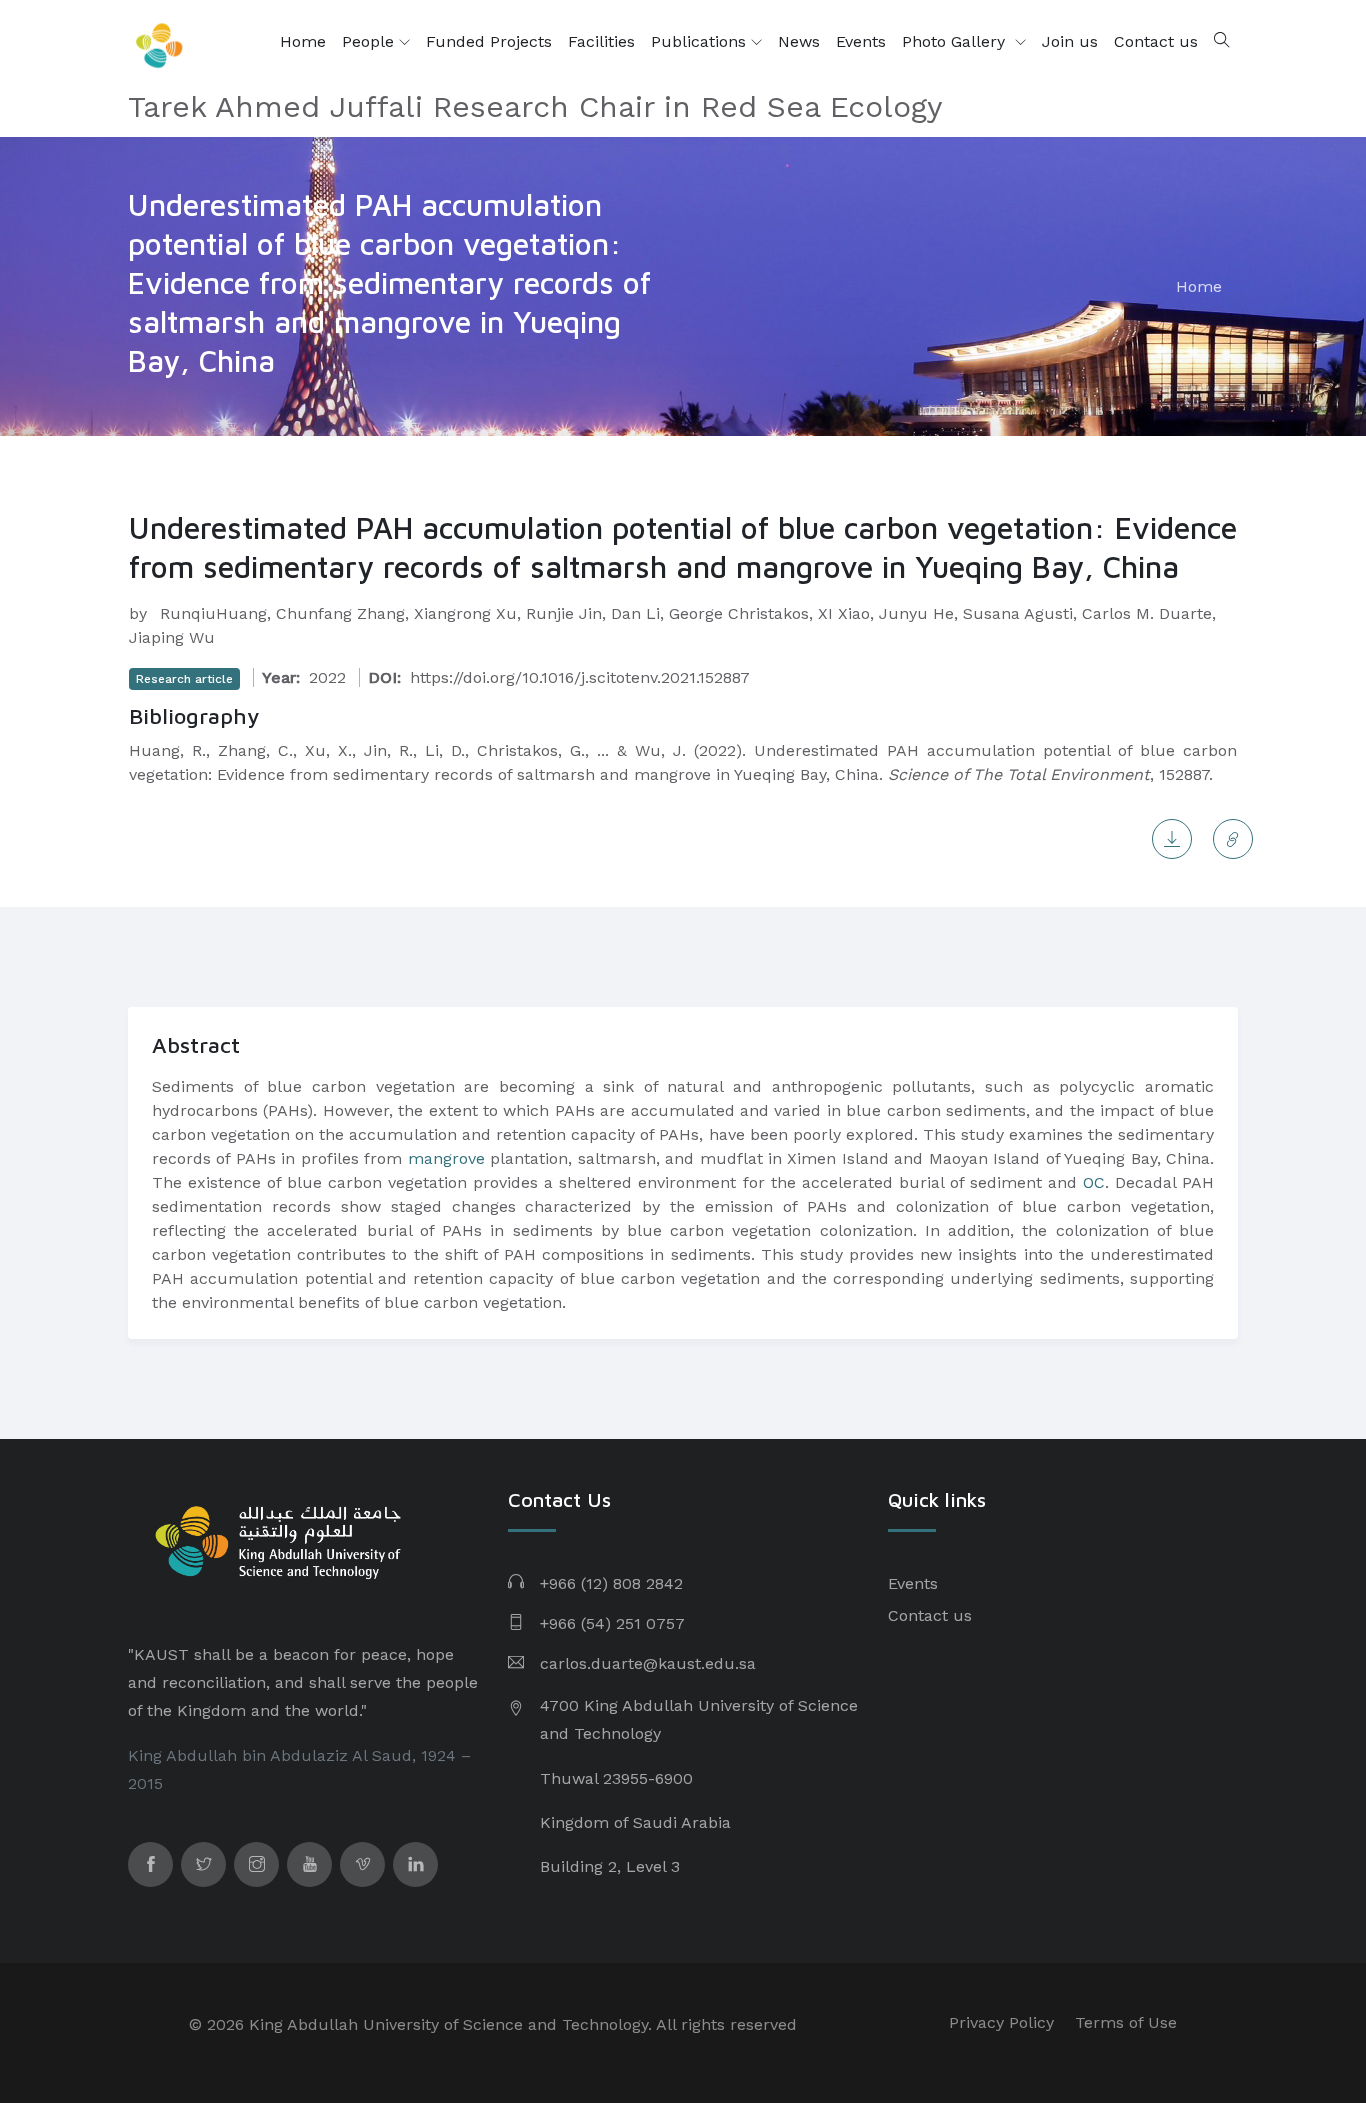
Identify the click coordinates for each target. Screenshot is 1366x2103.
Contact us (1156, 41)
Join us (1070, 41)
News (799, 41)
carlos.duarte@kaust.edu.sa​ (648, 1663)
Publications (701, 41)
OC (1094, 1182)
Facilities (601, 41)
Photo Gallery (956, 41)
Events (861, 41)
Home (303, 41)
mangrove (446, 1158)
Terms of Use (1126, 2022)
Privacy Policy (1001, 2022)
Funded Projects (489, 41)
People (370, 41)
